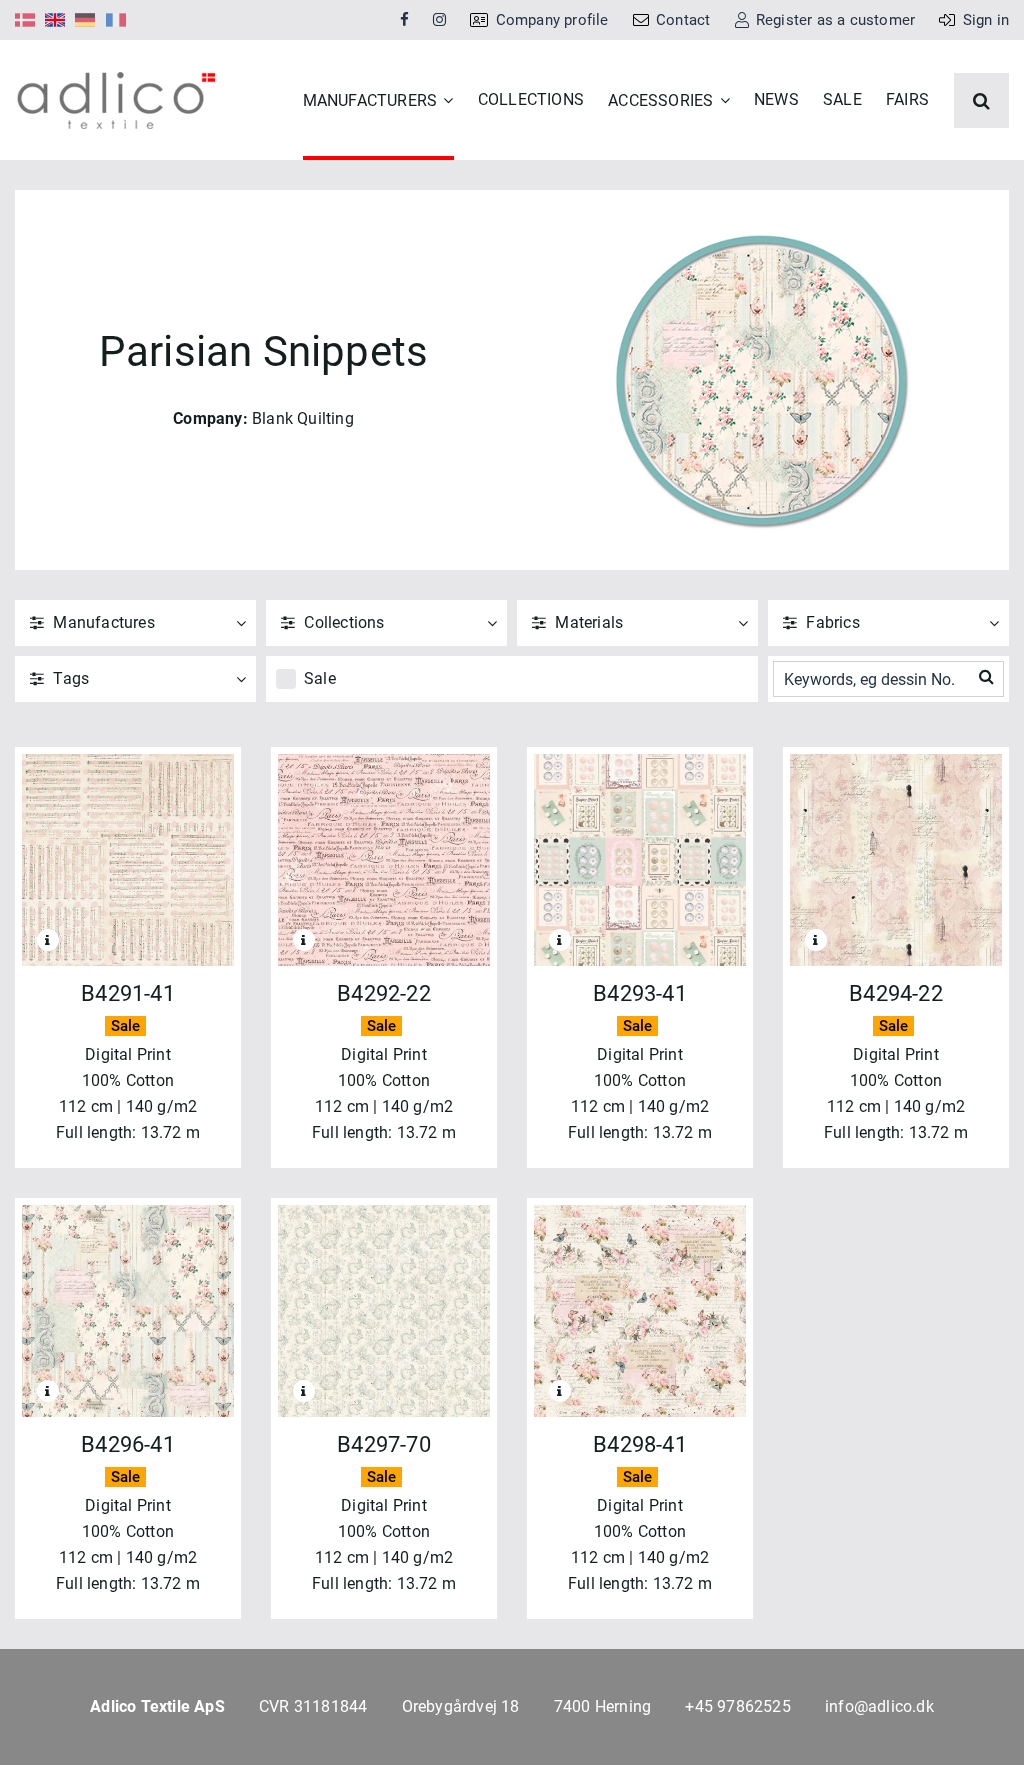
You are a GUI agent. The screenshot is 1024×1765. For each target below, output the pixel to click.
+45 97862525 (737, 1706)
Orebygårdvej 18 (461, 1706)
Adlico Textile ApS (157, 1706)
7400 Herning (602, 1706)
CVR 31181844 (313, 1706)
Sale (320, 678)
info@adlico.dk (879, 1706)
